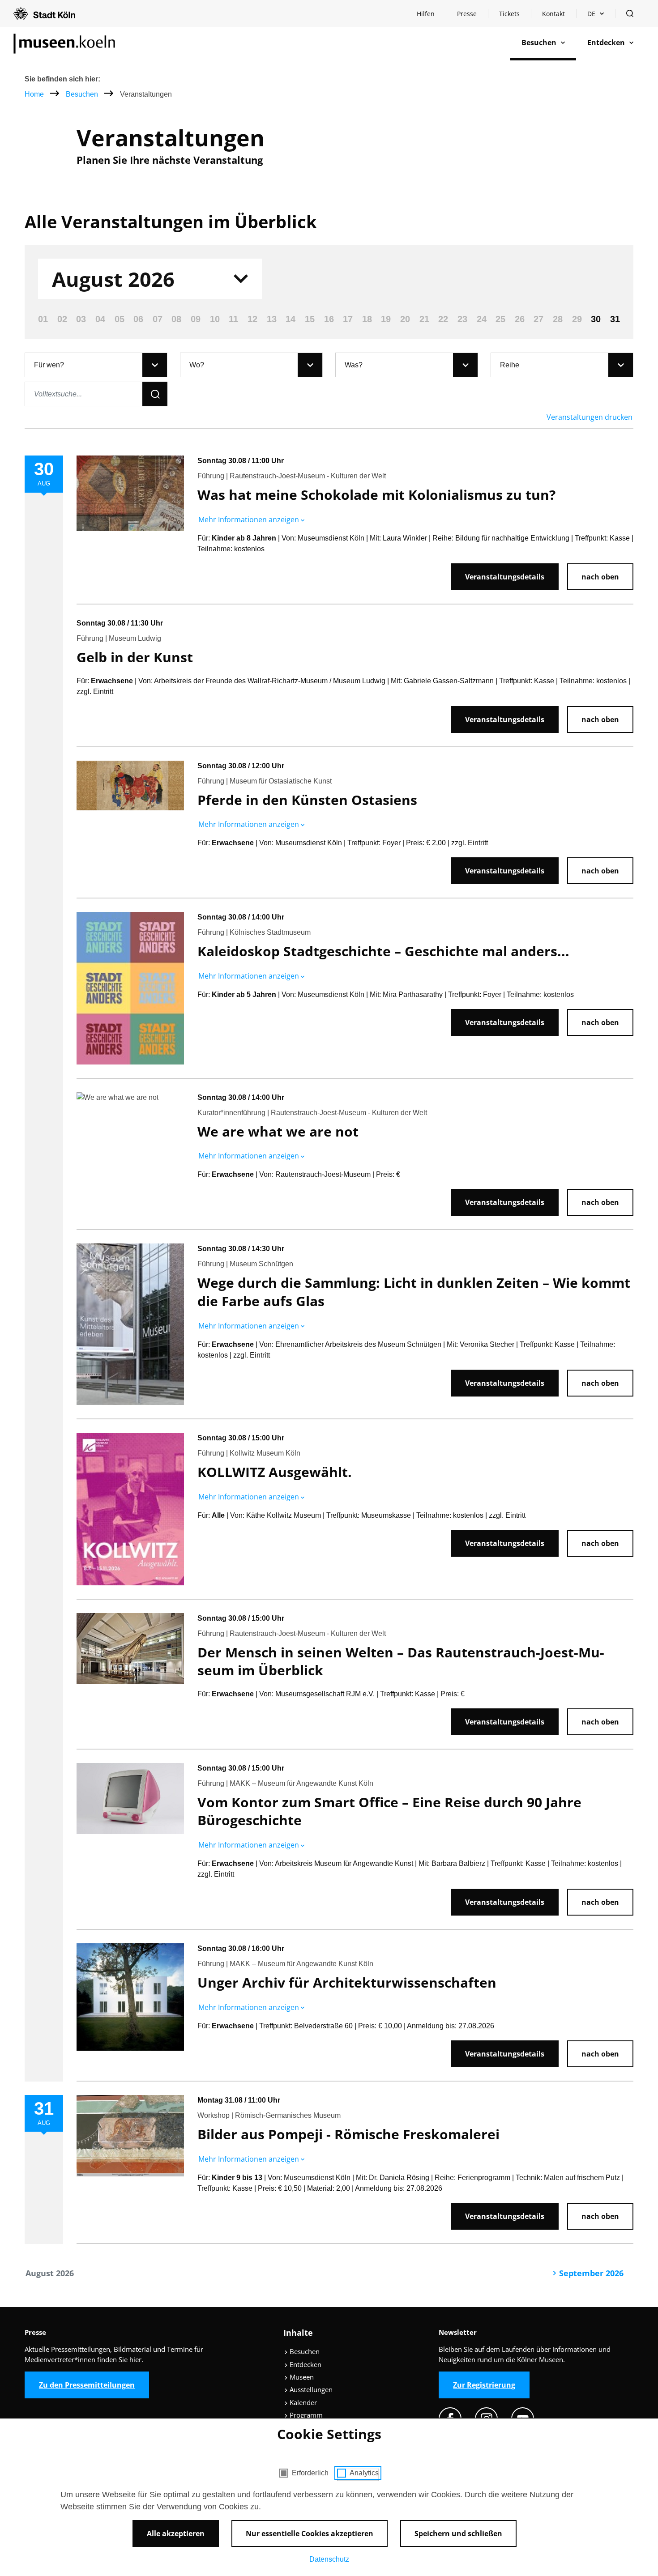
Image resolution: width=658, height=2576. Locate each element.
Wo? (197, 365)
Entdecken (305, 2364)
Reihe (510, 365)
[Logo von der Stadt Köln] (44, 13)
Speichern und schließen (458, 2533)
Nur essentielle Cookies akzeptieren (310, 2533)
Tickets (509, 14)
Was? (354, 365)
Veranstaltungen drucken (590, 417)
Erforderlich (310, 2473)
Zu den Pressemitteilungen (87, 2385)
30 (596, 319)
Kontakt (553, 14)
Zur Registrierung (484, 2385)
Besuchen (83, 94)
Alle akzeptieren (176, 2533)
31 (615, 319)
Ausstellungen (310, 2389)
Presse (467, 14)
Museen (301, 2377)
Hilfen (431, 16)
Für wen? (49, 365)
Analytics (364, 2473)
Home (34, 94)
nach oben (600, 577)
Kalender (302, 2402)
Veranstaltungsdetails (505, 577)
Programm (305, 2415)
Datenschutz (329, 2559)
